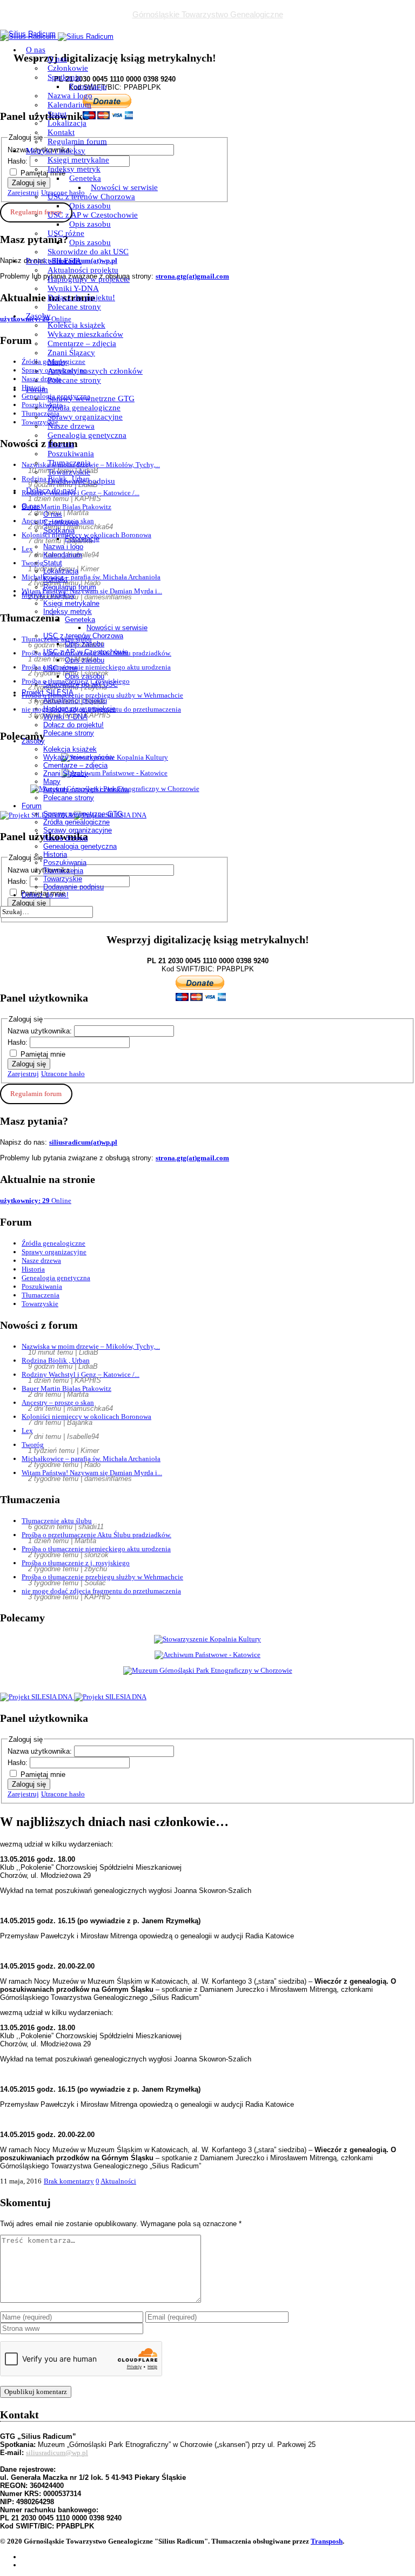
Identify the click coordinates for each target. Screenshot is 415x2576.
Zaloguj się (29, 1064)
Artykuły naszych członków (95, 371)
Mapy (57, 362)
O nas (36, 50)
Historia (61, 444)
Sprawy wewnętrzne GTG (91, 398)
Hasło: (19, 1042)
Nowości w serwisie (124, 187)
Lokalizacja (67, 123)
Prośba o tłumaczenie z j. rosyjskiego (76, 1563)
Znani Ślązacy (71, 353)
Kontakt (61, 132)
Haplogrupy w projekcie (89, 279)
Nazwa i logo (70, 96)
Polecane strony (74, 307)
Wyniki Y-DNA (73, 288)
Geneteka (85, 178)
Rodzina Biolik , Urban (56, 1360)
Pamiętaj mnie (43, 1054)
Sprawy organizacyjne (85, 417)
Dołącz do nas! (51, 490)
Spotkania (64, 77)
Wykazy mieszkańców (85, 334)
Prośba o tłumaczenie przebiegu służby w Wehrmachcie (102, 1577)
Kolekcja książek (76, 325)
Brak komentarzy (69, 2181)
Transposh (327, 2541)
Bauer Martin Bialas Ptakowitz (66, 1388)
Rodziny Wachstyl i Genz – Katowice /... (81, 1374)
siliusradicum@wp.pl (57, 2453)
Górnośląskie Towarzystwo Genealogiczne (208, 14)
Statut (57, 114)
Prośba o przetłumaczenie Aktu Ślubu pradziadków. (96, 1535)
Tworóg (33, 1445)
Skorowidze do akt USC (88, 252)
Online (36, 1201)
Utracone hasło (63, 1074)
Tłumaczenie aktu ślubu (57, 1521)
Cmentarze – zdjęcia (82, 343)
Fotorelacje (88, 86)
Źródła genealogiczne (84, 408)
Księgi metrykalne (78, 160)
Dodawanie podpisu (81, 481)
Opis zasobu (90, 206)
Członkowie (68, 68)
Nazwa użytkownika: (41, 1031)
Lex (27, 1431)
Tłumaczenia (69, 463)
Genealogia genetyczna (87, 435)
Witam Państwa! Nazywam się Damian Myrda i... (92, 1473)
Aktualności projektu (83, 270)
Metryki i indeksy (56, 151)
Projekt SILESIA (54, 261)
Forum (37, 389)
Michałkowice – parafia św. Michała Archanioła (91, 1459)
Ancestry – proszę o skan (58, 1402)
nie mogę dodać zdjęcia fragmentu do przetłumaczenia (101, 1591)
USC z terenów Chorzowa (91, 197)
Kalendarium (69, 105)
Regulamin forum (77, 141)
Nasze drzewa (71, 426)
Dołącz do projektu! (81, 298)
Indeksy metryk (74, 169)
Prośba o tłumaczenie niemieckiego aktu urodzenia (96, 1549)
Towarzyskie (69, 472)
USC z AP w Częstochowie (93, 215)
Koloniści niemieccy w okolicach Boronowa (86, 1417)
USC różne (66, 233)
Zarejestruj (23, 1074)
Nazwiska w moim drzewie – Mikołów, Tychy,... (91, 1346)
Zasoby (38, 316)
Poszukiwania (71, 454)
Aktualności (118, 2181)
